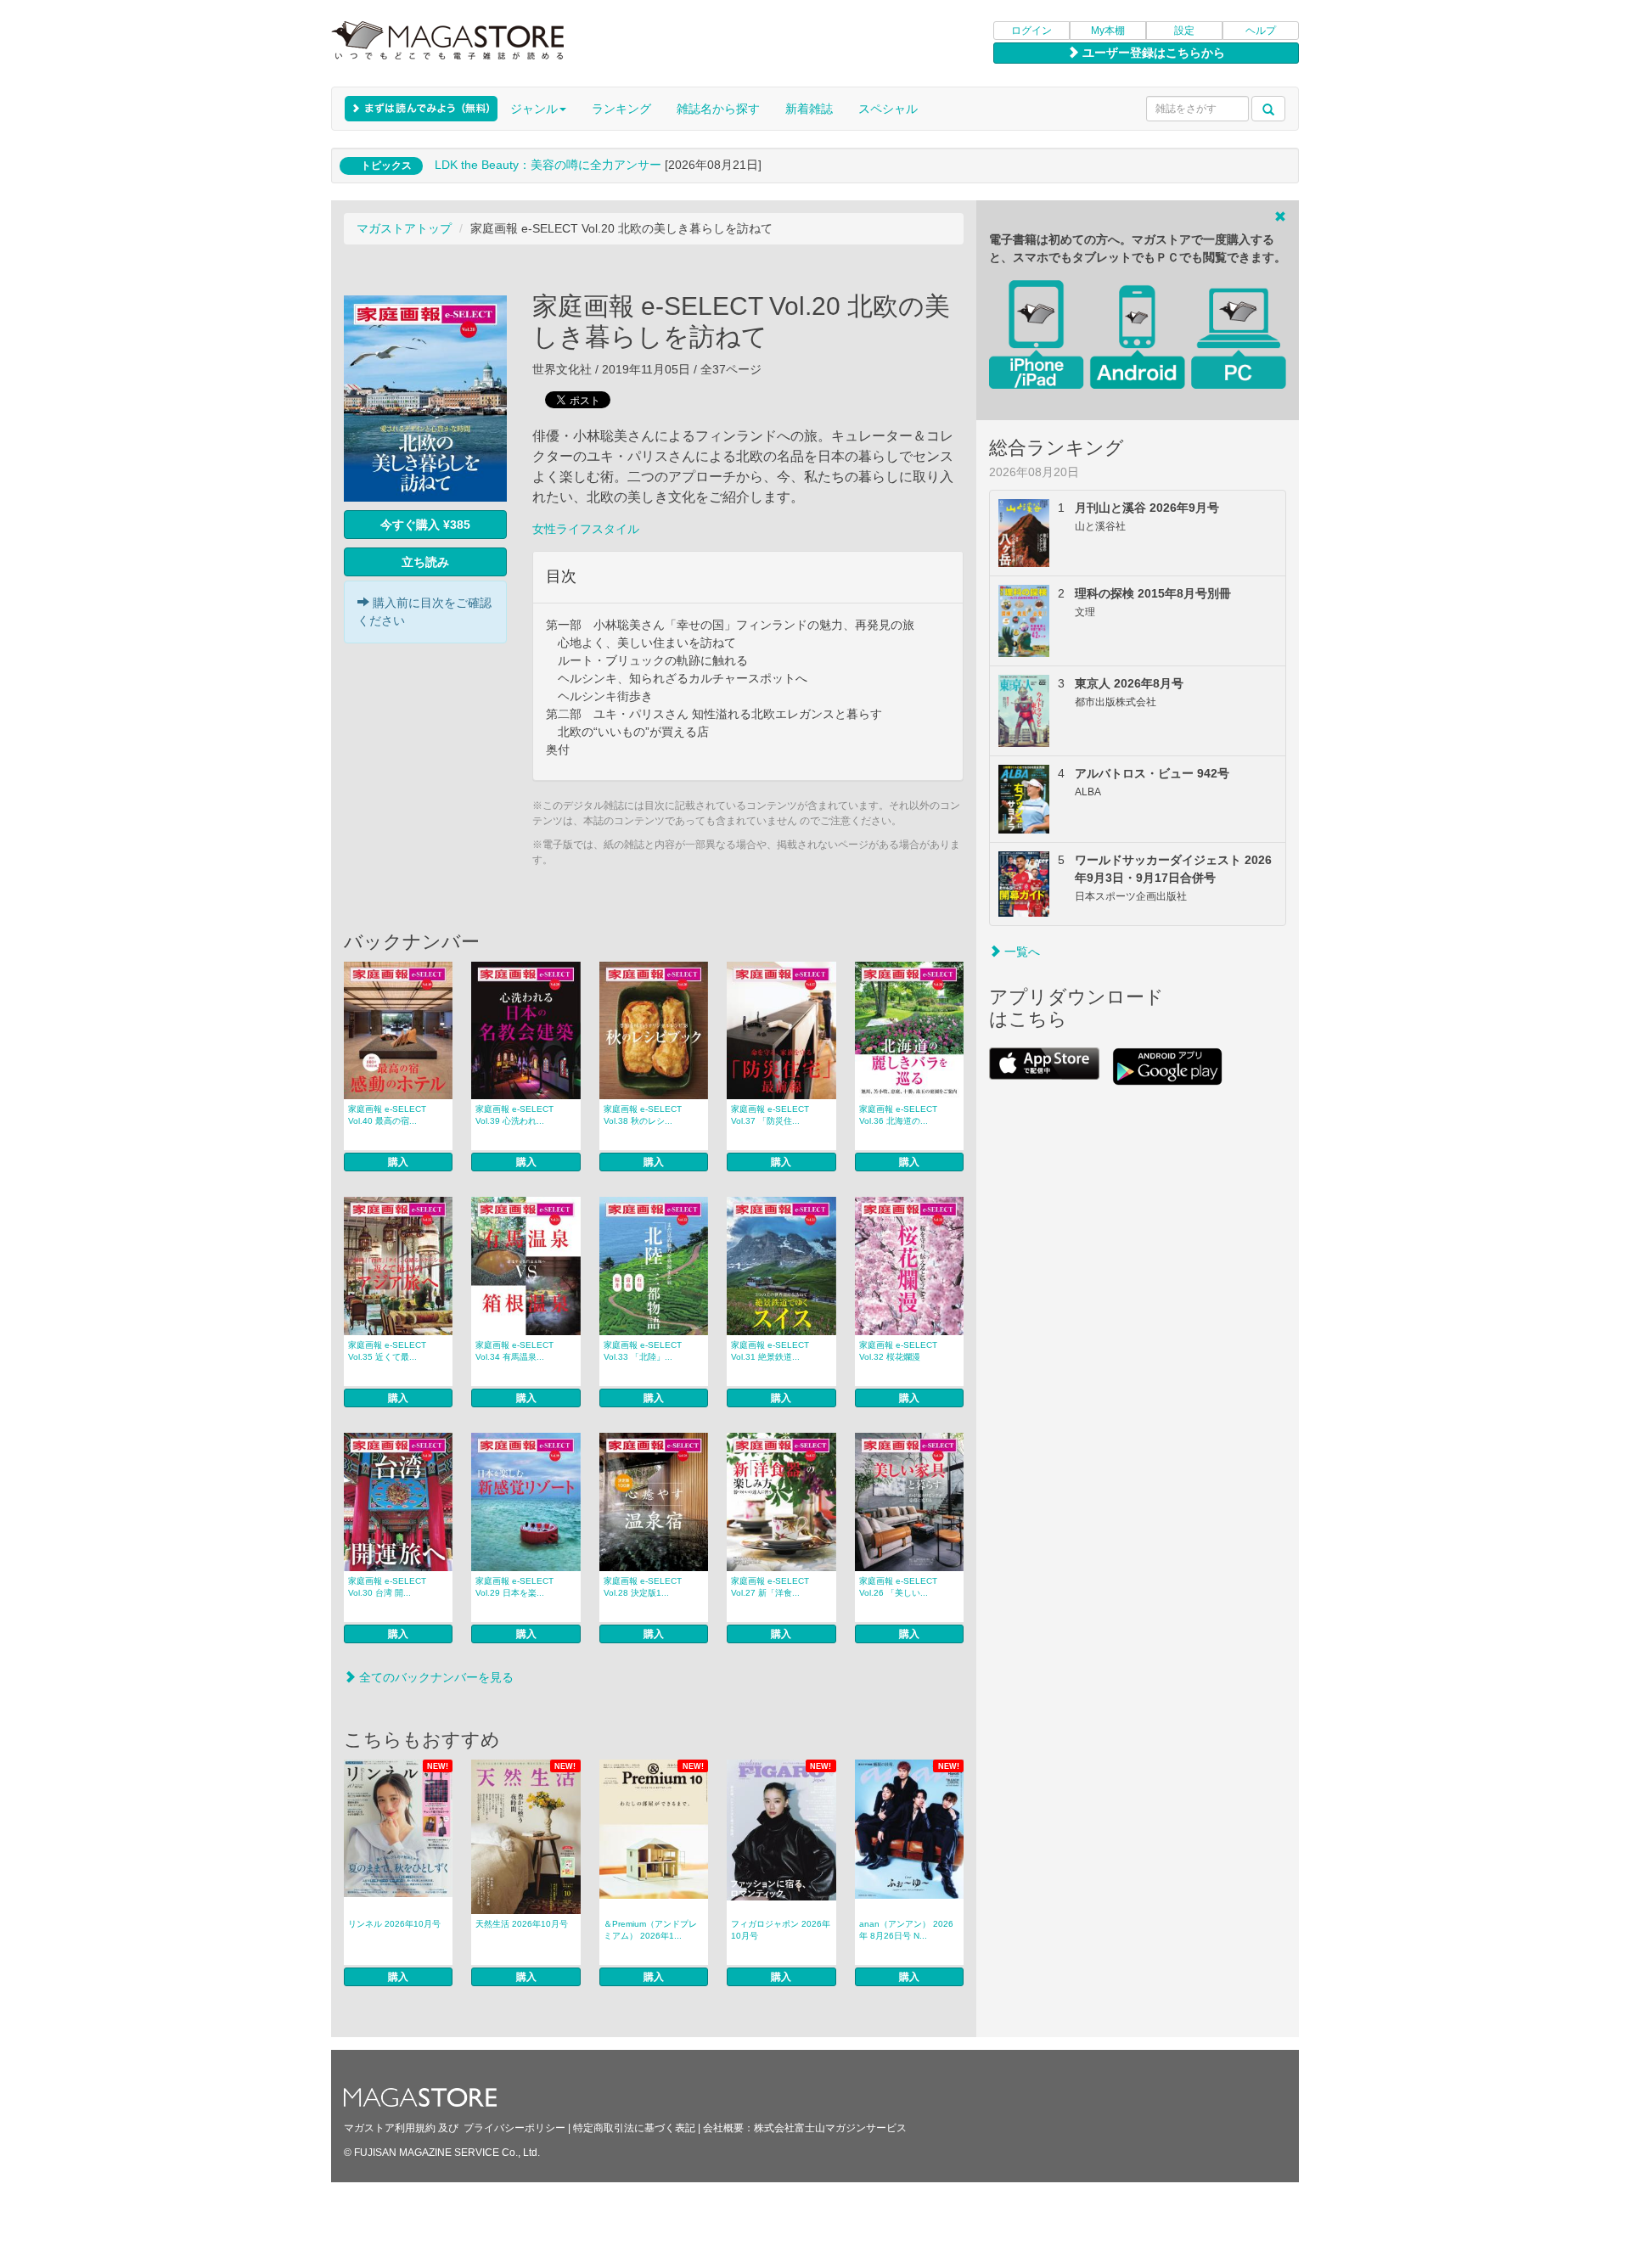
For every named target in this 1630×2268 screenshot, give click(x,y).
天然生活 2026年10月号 (522, 1924)
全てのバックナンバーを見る (435, 1677)
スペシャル (888, 109)
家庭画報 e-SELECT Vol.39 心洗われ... (514, 1115)
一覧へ (1020, 952)
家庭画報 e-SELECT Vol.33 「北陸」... (643, 1351)
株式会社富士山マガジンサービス (830, 2128)
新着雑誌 (809, 109)
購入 (398, 1162)
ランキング (621, 109)
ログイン (1031, 31)
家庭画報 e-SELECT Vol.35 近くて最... (387, 1351)
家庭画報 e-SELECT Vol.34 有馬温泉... (514, 1351)
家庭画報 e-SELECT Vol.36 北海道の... (898, 1115)
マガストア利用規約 (390, 2128)
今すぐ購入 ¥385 (425, 525)
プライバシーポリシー (514, 2128)
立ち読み (425, 562)
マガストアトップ (404, 228)
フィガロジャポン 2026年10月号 (781, 1930)
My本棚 (1108, 31)
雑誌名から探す (718, 109)
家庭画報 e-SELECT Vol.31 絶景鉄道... (770, 1351)
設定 (1184, 31)
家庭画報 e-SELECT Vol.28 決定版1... (643, 1587)
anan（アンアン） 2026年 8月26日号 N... (906, 1930)
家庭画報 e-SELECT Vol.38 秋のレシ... (643, 1115)
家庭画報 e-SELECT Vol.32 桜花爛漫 (898, 1351)
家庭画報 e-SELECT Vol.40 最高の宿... (387, 1115)
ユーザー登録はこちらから (1152, 53)
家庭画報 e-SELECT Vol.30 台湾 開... (387, 1587)
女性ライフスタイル (586, 529)
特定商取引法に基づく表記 (634, 2128)
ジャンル (534, 109)
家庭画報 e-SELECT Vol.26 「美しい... (898, 1587)
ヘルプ (1261, 31)
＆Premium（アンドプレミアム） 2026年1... (650, 1930)
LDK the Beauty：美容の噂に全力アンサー (548, 165)
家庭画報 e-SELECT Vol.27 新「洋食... (770, 1587)
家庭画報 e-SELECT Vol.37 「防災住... (770, 1115)
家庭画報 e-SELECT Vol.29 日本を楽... (514, 1587)
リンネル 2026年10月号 (394, 1924)
